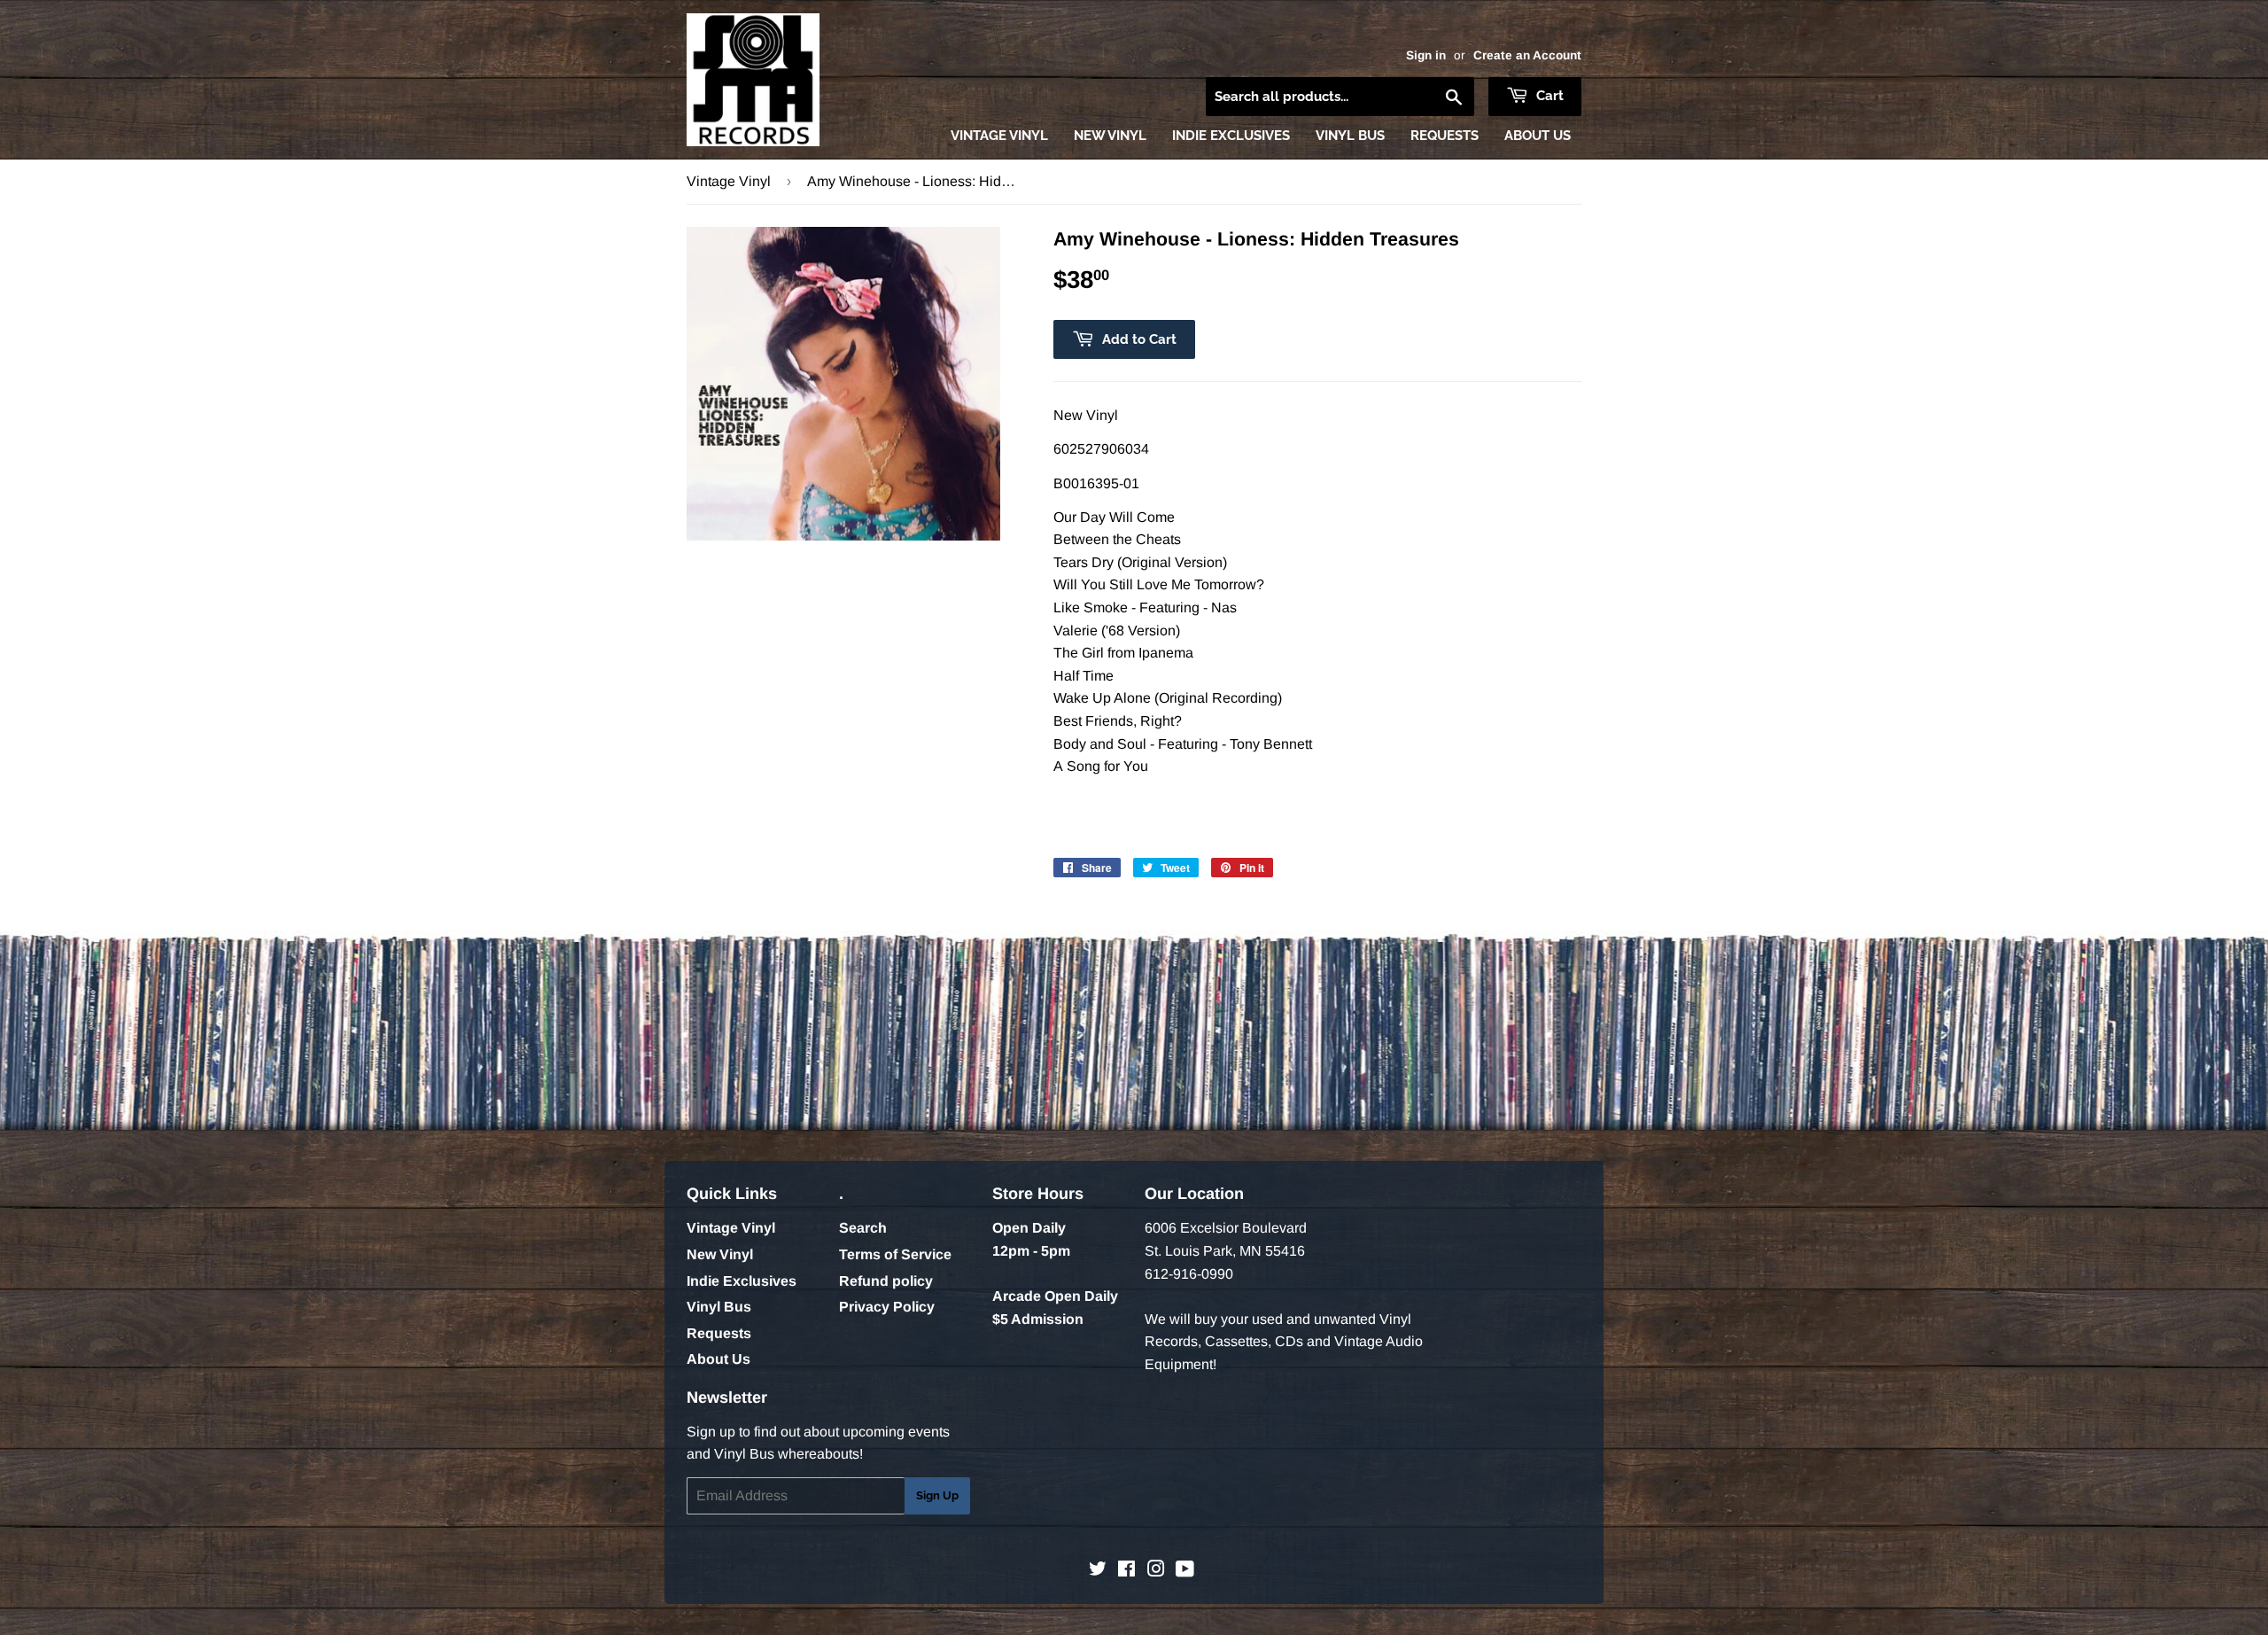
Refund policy (886, 1281)
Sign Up (937, 1495)
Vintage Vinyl (999, 136)
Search (863, 1228)
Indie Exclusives (1231, 136)
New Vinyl (1110, 136)
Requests (1445, 136)
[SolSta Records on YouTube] (1185, 1571)
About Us (1538, 136)
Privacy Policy (887, 1307)
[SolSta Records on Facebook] (1126, 1571)
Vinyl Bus (1350, 136)
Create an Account (1527, 55)
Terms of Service (895, 1254)
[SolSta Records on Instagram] (1156, 1571)
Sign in (1426, 55)
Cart (1548, 96)
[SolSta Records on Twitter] (1098, 1571)
